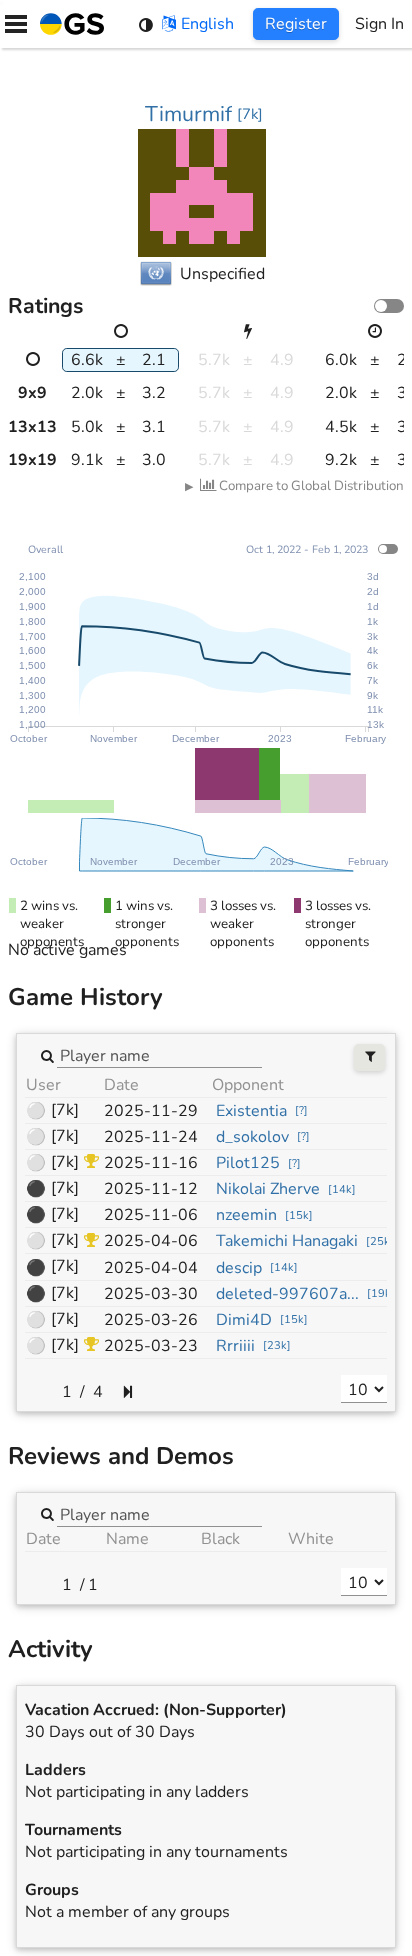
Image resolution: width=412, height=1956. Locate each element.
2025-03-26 (151, 1320)
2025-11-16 (151, 1163)
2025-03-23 (151, 1346)
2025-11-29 (151, 1111)
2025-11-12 (151, 1189)
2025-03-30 (151, 1294)
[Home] (68, 24)
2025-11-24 (151, 1137)
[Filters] (369, 1057)
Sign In (379, 24)
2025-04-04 (151, 1268)
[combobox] (159, 1055)
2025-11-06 (151, 1215)
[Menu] (16, 24)
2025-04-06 (151, 1241)
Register (296, 24)
